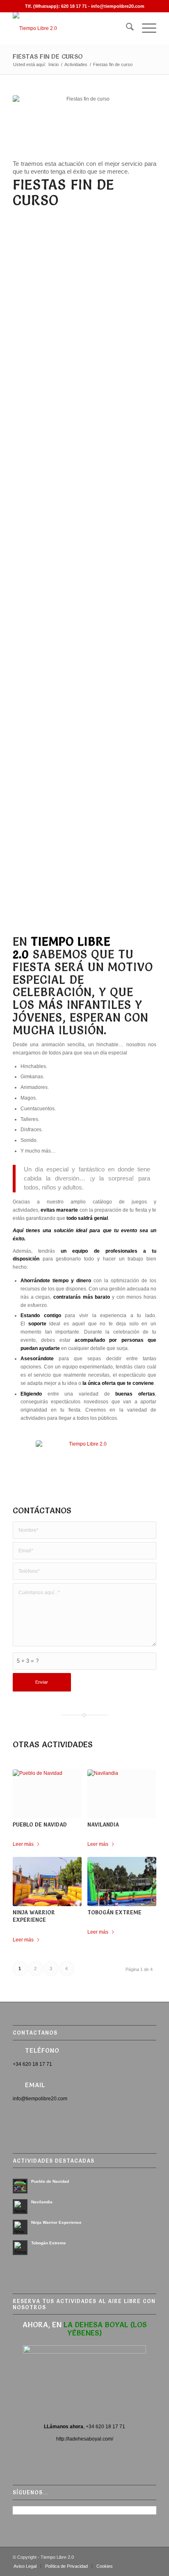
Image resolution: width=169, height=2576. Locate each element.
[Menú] (145, 28)
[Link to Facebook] (101, 2558)
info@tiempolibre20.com (118, 6)
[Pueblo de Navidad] (47, 1794)
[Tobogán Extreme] (122, 1882)
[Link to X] (126, 2558)
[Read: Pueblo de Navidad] (20, 2186)
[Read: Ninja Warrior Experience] (20, 2227)
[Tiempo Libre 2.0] (70, 28)
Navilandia (103, 1824)
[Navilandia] (122, 1794)
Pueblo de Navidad (40, 1824)
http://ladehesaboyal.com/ (85, 2439)
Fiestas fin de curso (48, 56)
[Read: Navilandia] (20, 2207)
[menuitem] (126, 28)
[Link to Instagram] (138, 2558)
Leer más (23, 1844)
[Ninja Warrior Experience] (47, 1882)
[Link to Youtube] (113, 2558)
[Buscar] (126, 28)
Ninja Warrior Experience (56, 2222)
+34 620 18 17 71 (105, 2427)
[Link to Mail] (150, 2558)
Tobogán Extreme (114, 1912)
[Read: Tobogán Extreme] (20, 2248)
